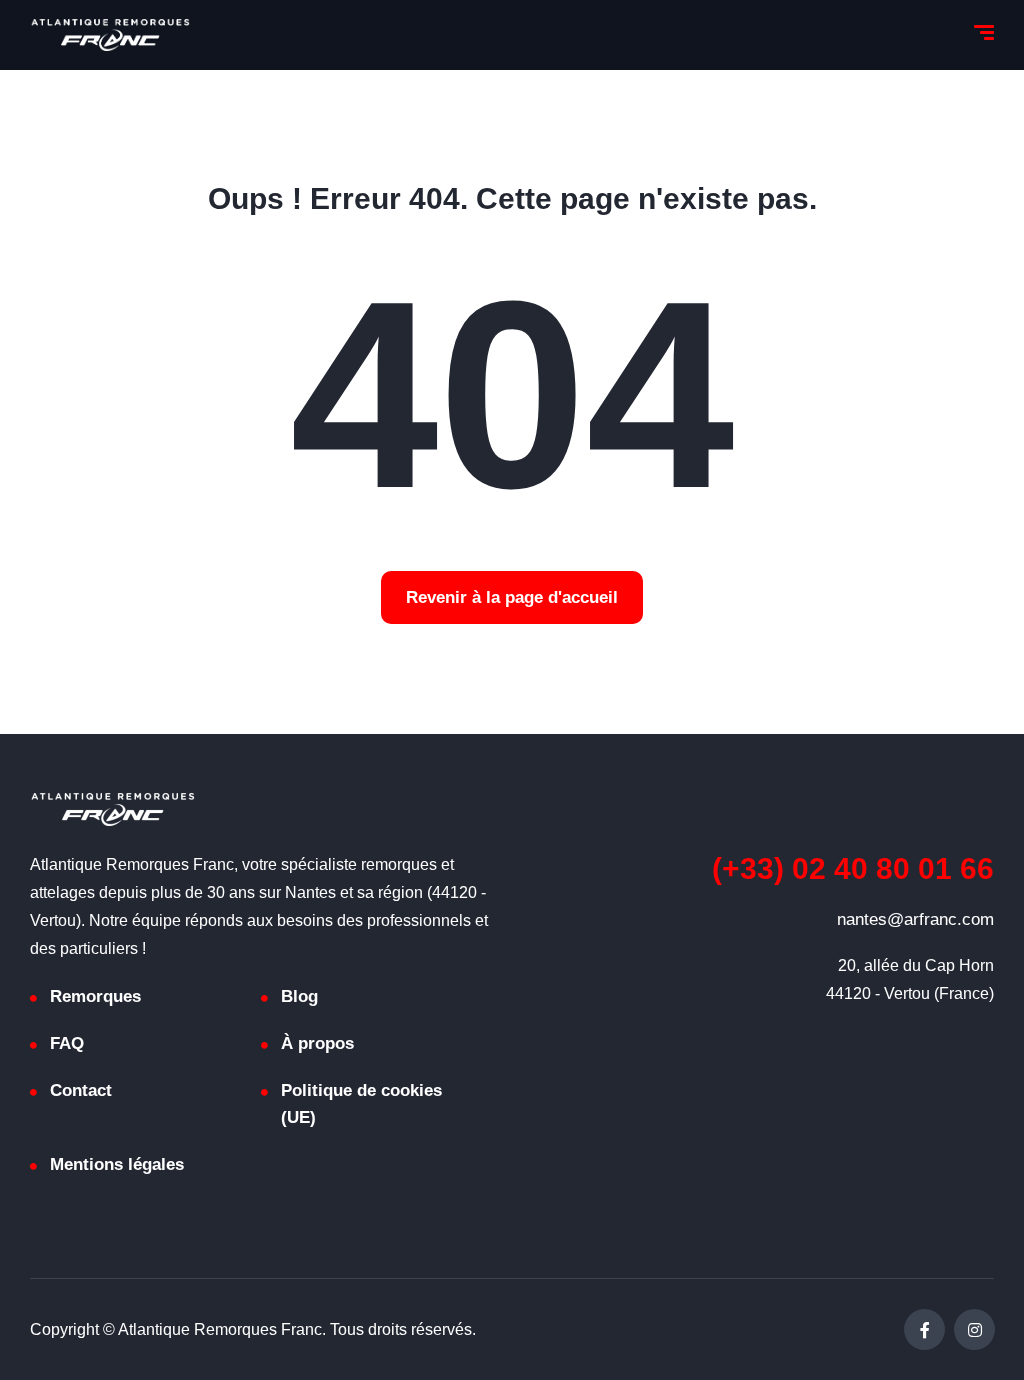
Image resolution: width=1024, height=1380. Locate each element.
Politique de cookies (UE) (361, 1104)
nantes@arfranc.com (915, 919)
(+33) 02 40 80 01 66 (853, 868)
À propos (317, 1043)
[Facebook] (924, 1329)
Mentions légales (117, 1164)
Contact (81, 1090)
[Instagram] (974, 1329)
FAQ (67, 1043)
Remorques (95, 996)
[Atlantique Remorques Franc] (110, 35)
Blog (299, 996)
